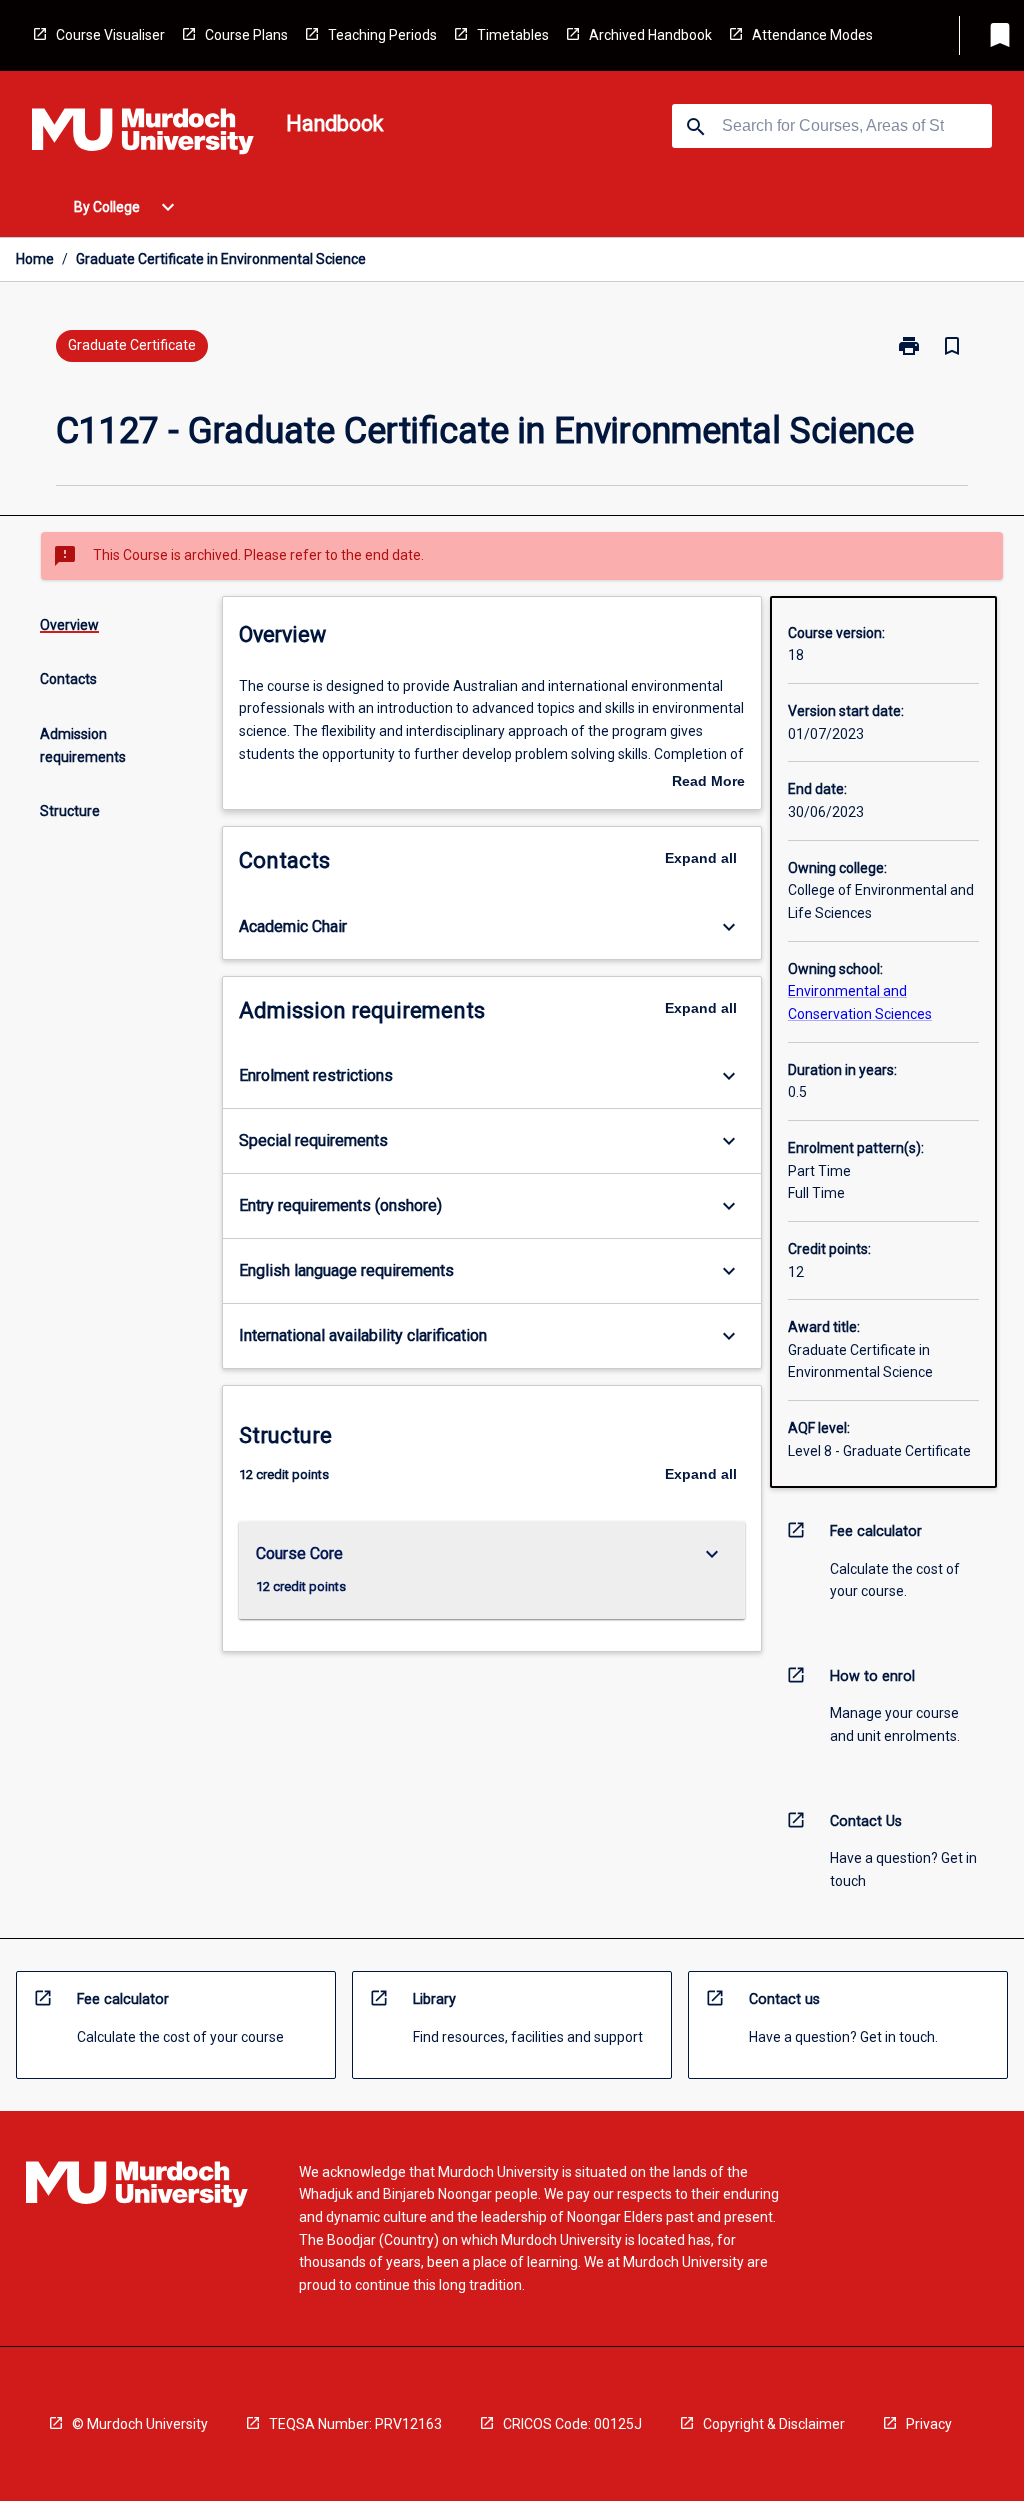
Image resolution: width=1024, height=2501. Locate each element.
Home (35, 259)
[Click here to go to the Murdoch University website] (143, 135)
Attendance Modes (812, 35)
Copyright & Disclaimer (774, 2424)
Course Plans (246, 35)
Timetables (513, 35)
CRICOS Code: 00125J (572, 2424)
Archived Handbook (650, 35)
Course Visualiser (110, 35)
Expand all (701, 858)
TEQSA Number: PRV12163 (355, 2424)
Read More (708, 783)
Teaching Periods (382, 35)
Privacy (929, 2424)
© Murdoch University (140, 2424)
